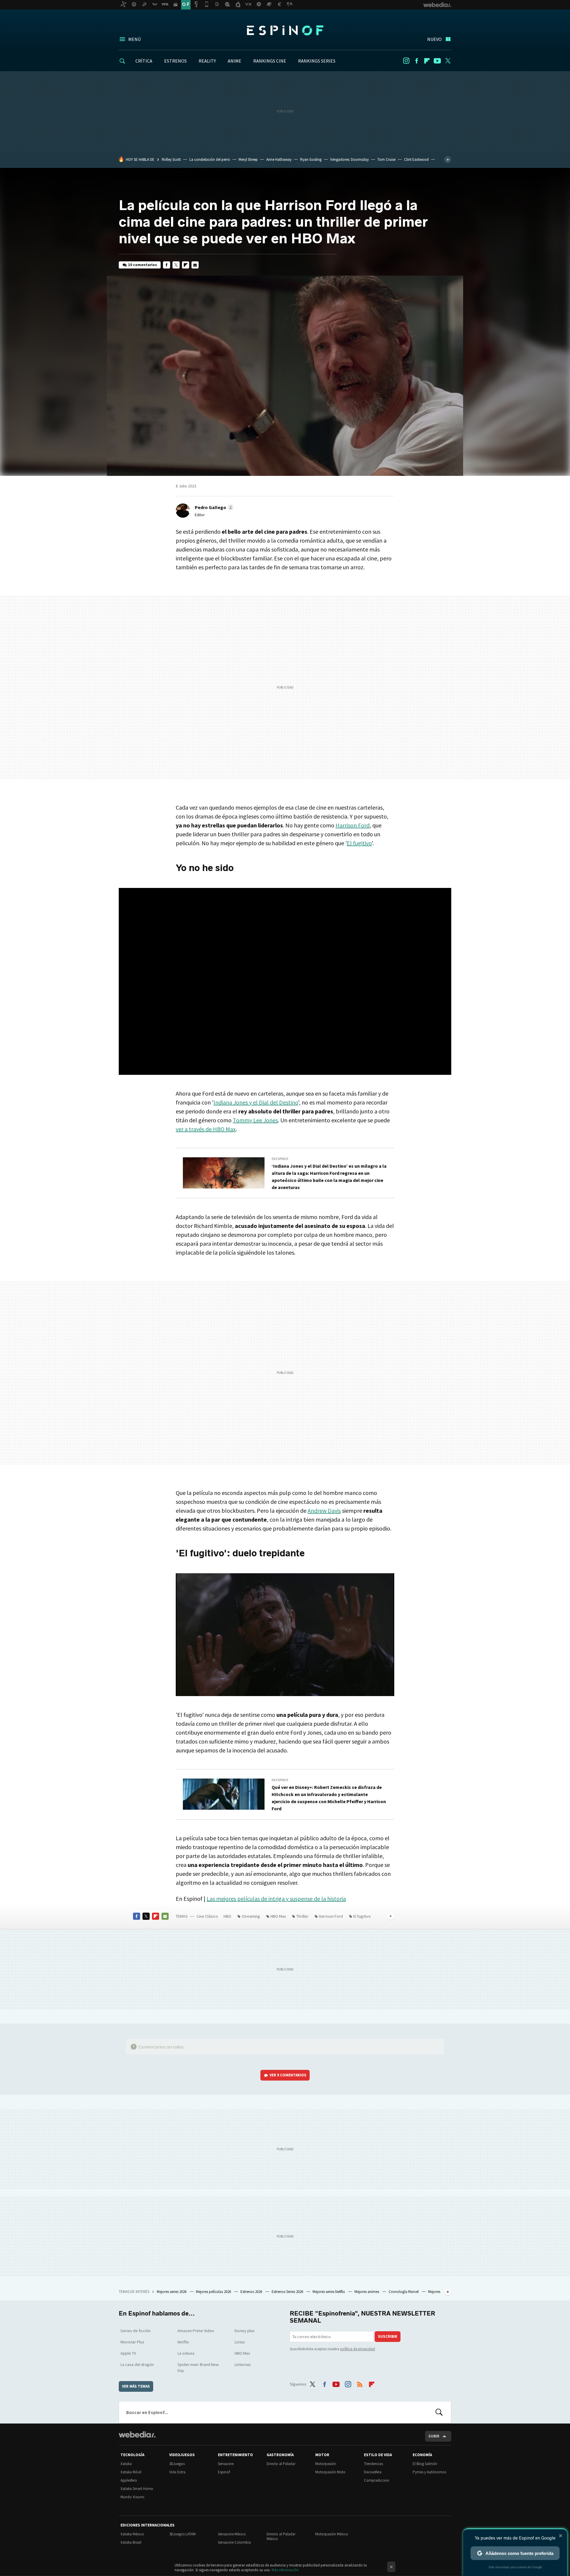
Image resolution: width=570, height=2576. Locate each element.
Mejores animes (367, 2292)
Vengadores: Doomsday (349, 159)
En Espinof (280, 1159)
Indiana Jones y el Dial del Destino (256, 1102)
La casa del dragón (137, 2364)
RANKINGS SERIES (317, 61)
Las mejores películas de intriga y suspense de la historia (276, 1899)
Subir (434, 2436)
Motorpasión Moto (330, 2472)
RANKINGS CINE (270, 61)
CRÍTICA (144, 61)
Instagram (406, 61)
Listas (240, 2342)
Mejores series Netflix (329, 2292)
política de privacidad (358, 2349)
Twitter (448, 61)
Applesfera (129, 2480)
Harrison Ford (353, 825)
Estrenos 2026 (252, 2292)
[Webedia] (137, 2434)
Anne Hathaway (279, 159)
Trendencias (373, 2464)
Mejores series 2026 (172, 2292)
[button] (213, 507)
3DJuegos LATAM (182, 2534)
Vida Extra (177, 2472)
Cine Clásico (207, 1916)
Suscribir (388, 2336)
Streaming (251, 1916)
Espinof (285, 30)
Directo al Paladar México (281, 2536)
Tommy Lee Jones (255, 1120)
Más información (285, 2570)
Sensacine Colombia (234, 2542)
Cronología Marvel (404, 2292)
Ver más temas (136, 2386)
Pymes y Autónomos (429, 2472)
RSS (360, 2383)
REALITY (207, 61)
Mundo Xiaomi (132, 2497)
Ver (288, 2075)
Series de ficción (136, 2331)
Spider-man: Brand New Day (198, 2367)
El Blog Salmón (425, 2464)
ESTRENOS (175, 61)
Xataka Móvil (131, 2472)
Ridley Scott (171, 159)
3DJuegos (177, 2464)
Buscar (439, 2412)
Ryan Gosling (311, 159)
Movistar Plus (132, 2342)
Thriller (302, 1916)
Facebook (417, 61)
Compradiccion (377, 2480)
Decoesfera (373, 2472)
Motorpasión (326, 2464)
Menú (134, 39)
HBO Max (278, 1916)
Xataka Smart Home (137, 2489)
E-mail (195, 265)
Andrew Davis (324, 1511)
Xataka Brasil (131, 2542)
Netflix (183, 2342)
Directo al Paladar (281, 2464)
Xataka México (132, 2534)
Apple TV (128, 2353)
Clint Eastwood (416, 159)
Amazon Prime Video (196, 2331)
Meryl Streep (248, 159)
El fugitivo (359, 843)
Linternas (243, 2364)
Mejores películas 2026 (214, 2292)
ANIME (235, 61)
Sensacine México (232, 2534)
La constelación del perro (210, 159)
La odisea (186, 2353)
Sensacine (226, 2464)
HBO (227, 1916)
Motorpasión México (332, 2534)
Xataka (126, 2464)
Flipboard (427, 61)
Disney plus (245, 2331)
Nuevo (434, 39)
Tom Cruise (386, 159)
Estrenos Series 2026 (288, 2292)
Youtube (437, 61)
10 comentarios (142, 265)
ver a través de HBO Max (206, 1129)
